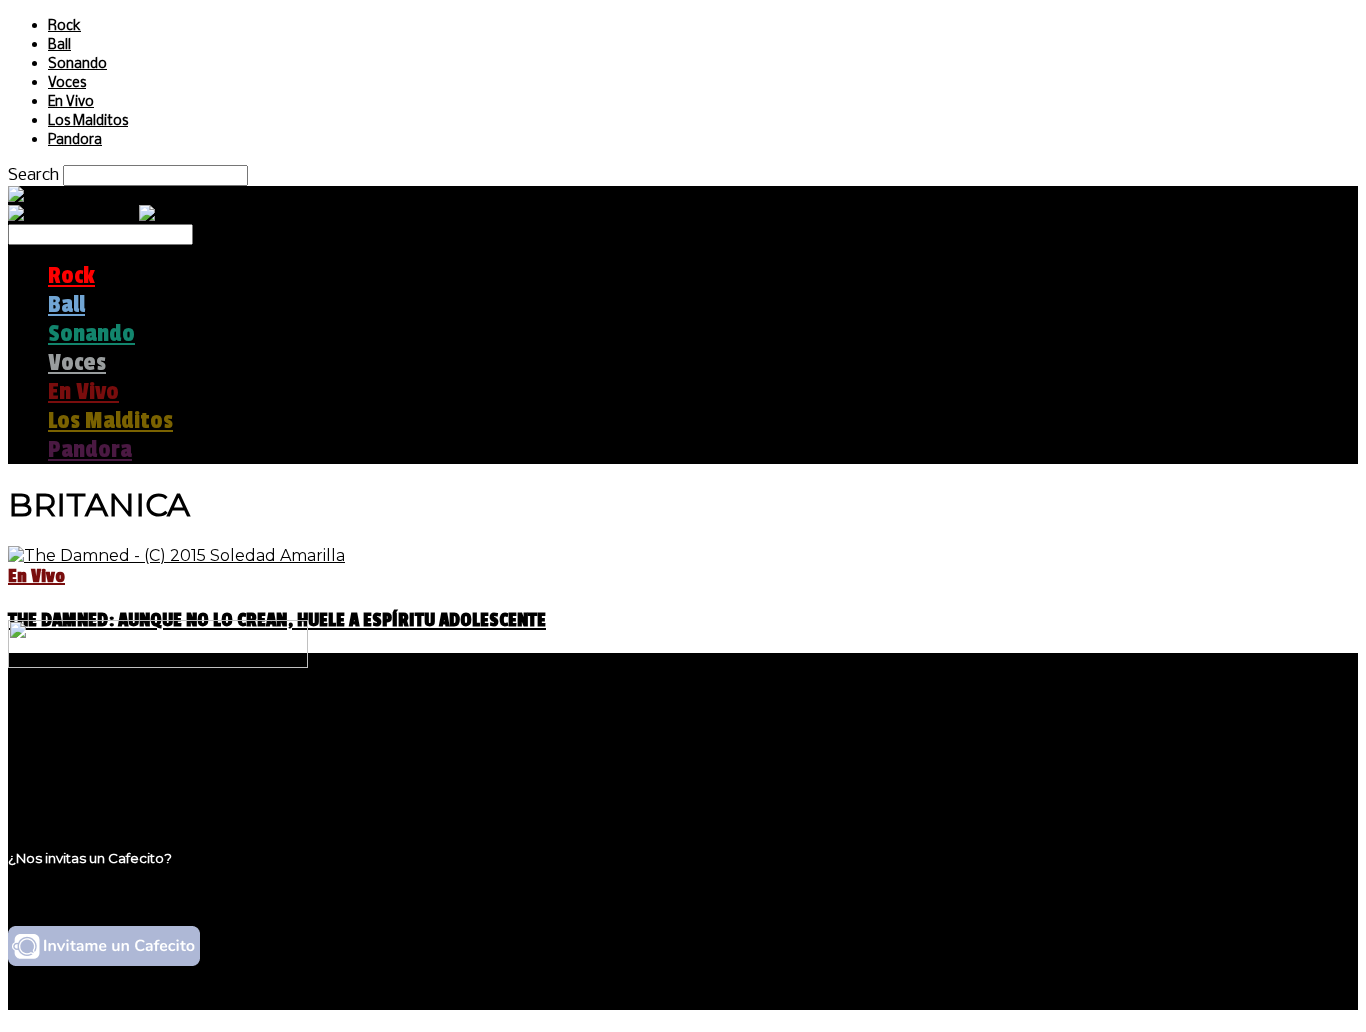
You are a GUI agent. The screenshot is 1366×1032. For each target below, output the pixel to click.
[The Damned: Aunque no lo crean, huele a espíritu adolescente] (176, 555)
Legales (78, 745)
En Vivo (71, 102)
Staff (67, 764)
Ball (59, 45)
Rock (64, 26)
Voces (67, 83)
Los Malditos (88, 121)
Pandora (75, 140)
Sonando (77, 64)
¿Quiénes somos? (117, 726)
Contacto (85, 783)
